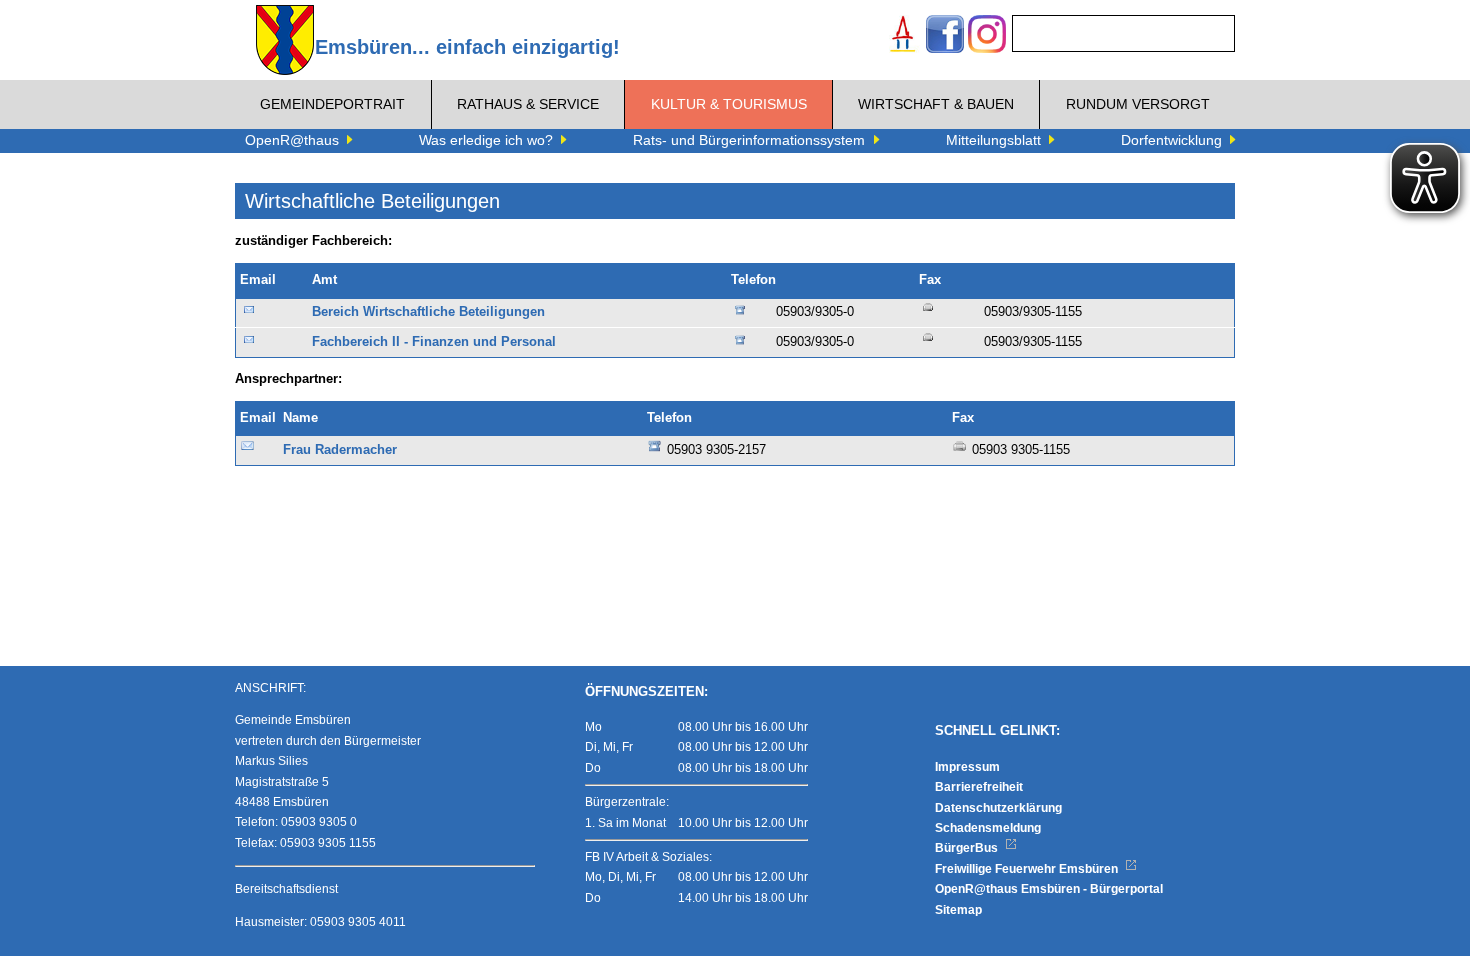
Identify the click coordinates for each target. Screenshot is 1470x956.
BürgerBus (968, 848)
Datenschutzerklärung (998, 808)
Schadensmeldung (988, 828)
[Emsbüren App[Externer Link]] (903, 36)
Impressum (967, 767)
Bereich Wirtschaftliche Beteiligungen (428, 312)
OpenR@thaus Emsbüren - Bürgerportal (1049, 889)
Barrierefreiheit (979, 787)
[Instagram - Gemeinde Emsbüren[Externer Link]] (987, 36)
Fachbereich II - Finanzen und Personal (434, 342)
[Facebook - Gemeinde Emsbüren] (945, 36)
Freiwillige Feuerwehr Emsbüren (1028, 869)
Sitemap (958, 910)
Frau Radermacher (340, 450)
